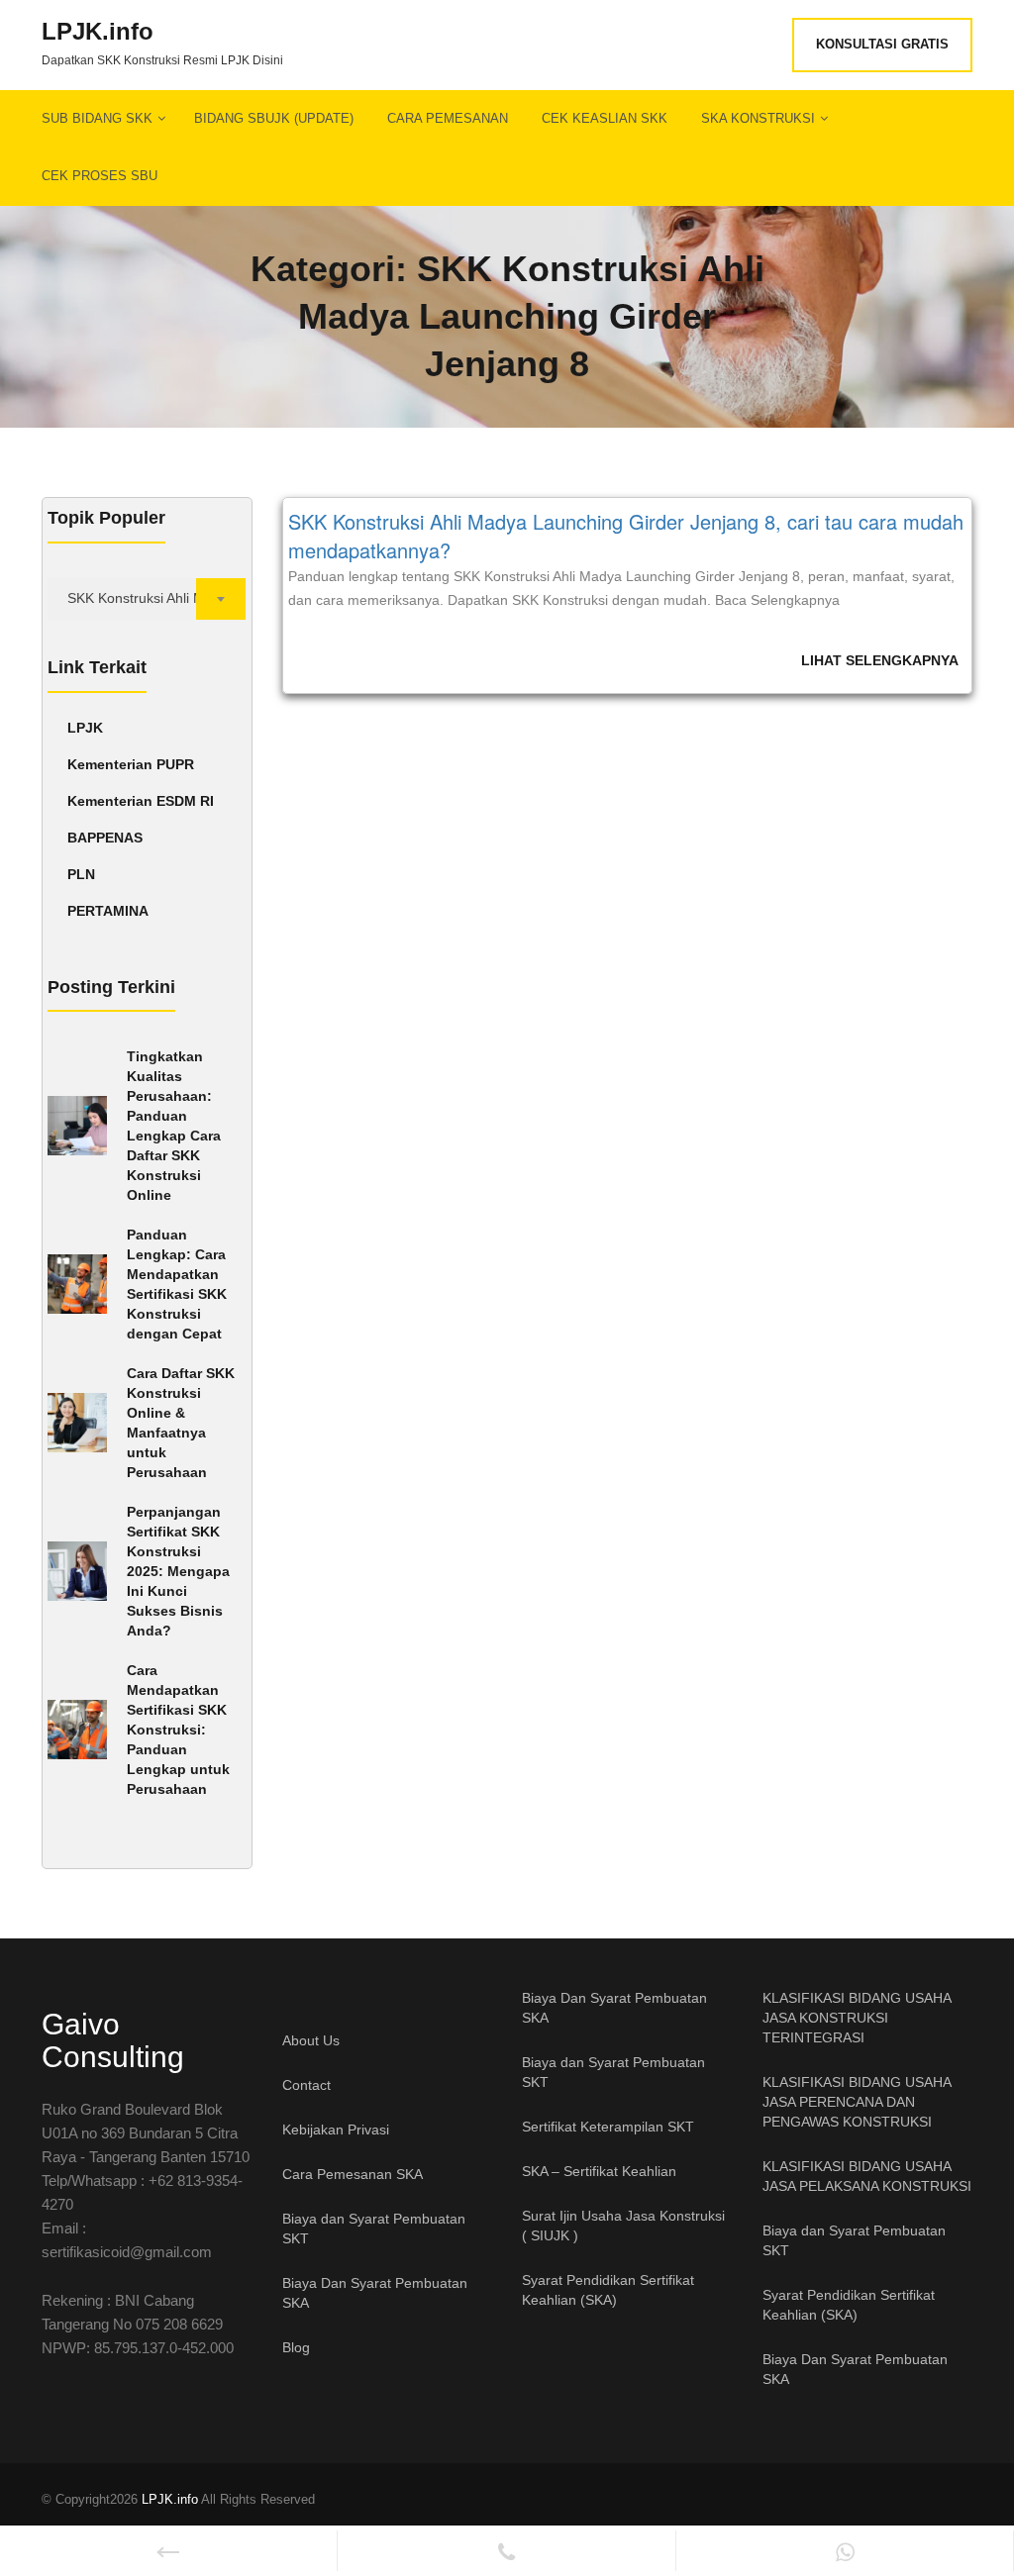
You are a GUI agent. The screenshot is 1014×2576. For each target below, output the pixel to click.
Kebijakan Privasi (336, 2130)
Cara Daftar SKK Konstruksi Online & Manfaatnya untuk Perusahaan (181, 1423)
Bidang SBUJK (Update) (274, 118)
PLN (81, 874)
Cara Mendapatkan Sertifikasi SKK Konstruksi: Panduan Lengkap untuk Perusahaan (178, 1730)
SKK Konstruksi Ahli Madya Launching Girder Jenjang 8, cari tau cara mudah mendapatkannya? (626, 536)
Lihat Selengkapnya (880, 660)
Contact (306, 2085)
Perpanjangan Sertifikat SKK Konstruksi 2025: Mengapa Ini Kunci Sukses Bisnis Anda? (178, 1571)
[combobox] (147, 599)
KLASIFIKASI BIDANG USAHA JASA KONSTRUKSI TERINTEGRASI (857, 2018)
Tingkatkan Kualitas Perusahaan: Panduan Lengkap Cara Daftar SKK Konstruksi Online (174, 1126)
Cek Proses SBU (100, 176)
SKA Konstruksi (758, 118)
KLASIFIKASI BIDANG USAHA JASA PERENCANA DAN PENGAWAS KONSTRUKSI (857, 2102)
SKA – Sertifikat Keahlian (599, 2171)
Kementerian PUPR (131, 764)
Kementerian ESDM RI (141, 801)
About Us (311, 2040)
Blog (296, 2347)
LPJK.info (98, 32)
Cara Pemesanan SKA (353, 2174)
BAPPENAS (105, 838)
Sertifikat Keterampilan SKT (608, 2127)
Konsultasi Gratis (882, 44)
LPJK (85, 728)
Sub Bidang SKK (97, 118)
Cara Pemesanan (448, 118)
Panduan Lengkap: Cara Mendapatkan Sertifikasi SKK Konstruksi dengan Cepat (177, 1284)
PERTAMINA (108, 911)
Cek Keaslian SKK (605, 118)
